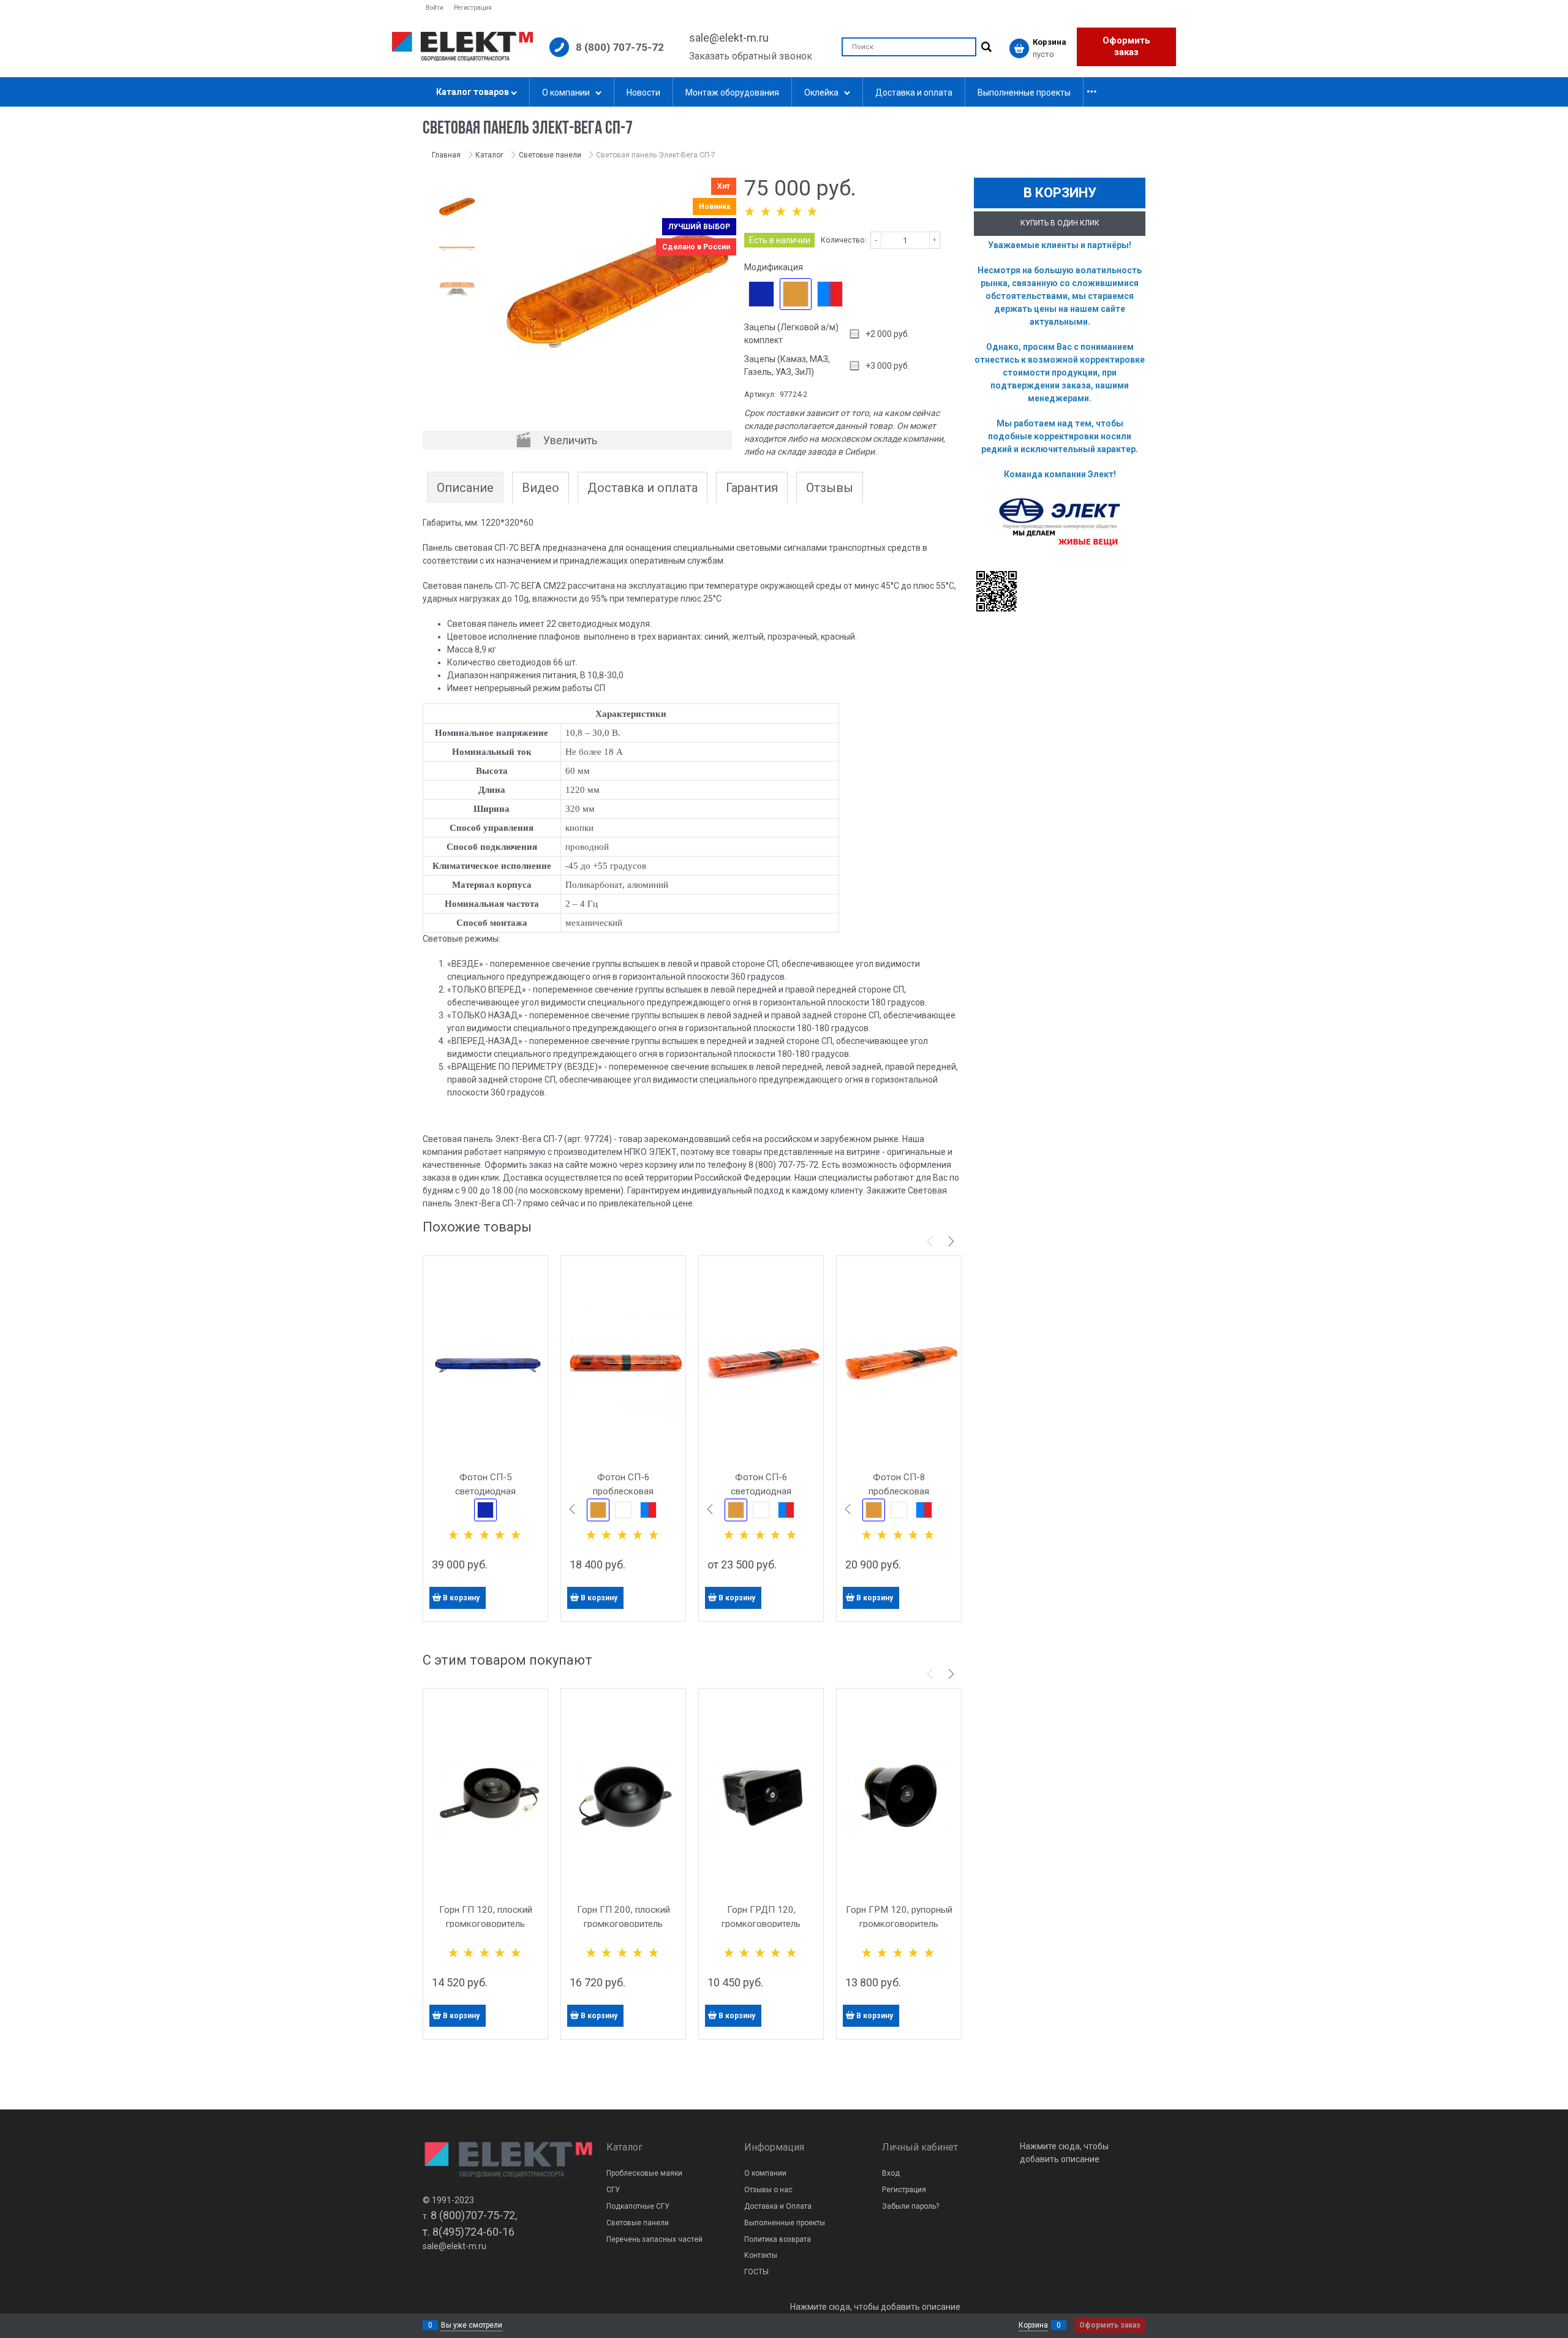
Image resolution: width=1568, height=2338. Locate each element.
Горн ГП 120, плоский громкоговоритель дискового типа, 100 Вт (485, 1924)
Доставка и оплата (643, 488)
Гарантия (752, 488)
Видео (541, 488)
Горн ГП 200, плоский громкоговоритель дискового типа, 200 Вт (623, 1924)
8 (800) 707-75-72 (620, 47)
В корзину (461, 1598)
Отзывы (830, 488)
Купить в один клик (1060, 223)
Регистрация (473, 8)
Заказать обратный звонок (751, 56)
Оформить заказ (1126, 47)
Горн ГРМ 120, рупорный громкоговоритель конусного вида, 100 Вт (899, 1924)
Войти (435, 8)
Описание (465, 488)
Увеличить (570, 440)
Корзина (1033, 2325)
